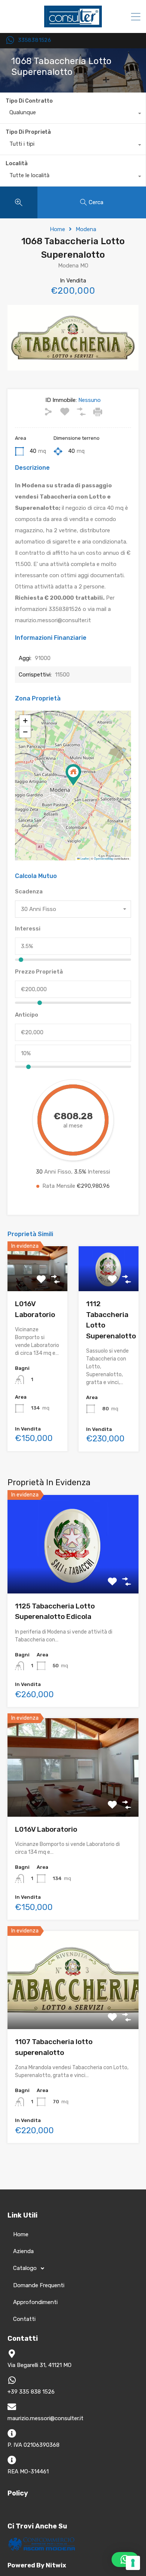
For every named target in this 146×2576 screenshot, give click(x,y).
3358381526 (34, 40)
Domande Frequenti (39, 2285)
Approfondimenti (35, 2302)
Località (17, 164)
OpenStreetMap (104, 858)
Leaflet (84, 858)
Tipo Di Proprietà (28, 132)
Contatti (24, 2319)
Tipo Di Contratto (29, 101)
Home (57, 229)
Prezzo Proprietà (39, 972)
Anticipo (27, 1015)
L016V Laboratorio (46, 1829)
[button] (73, 775)
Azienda (23, 2251)
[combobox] (73, 114)
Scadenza (29, 892)
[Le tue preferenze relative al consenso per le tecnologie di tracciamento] (133, 2563)
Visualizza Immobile (73, 1574)
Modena (86, 229)
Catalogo (25, 2268)
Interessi (28, 929)
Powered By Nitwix (37, 2565)
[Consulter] (73, 24)
